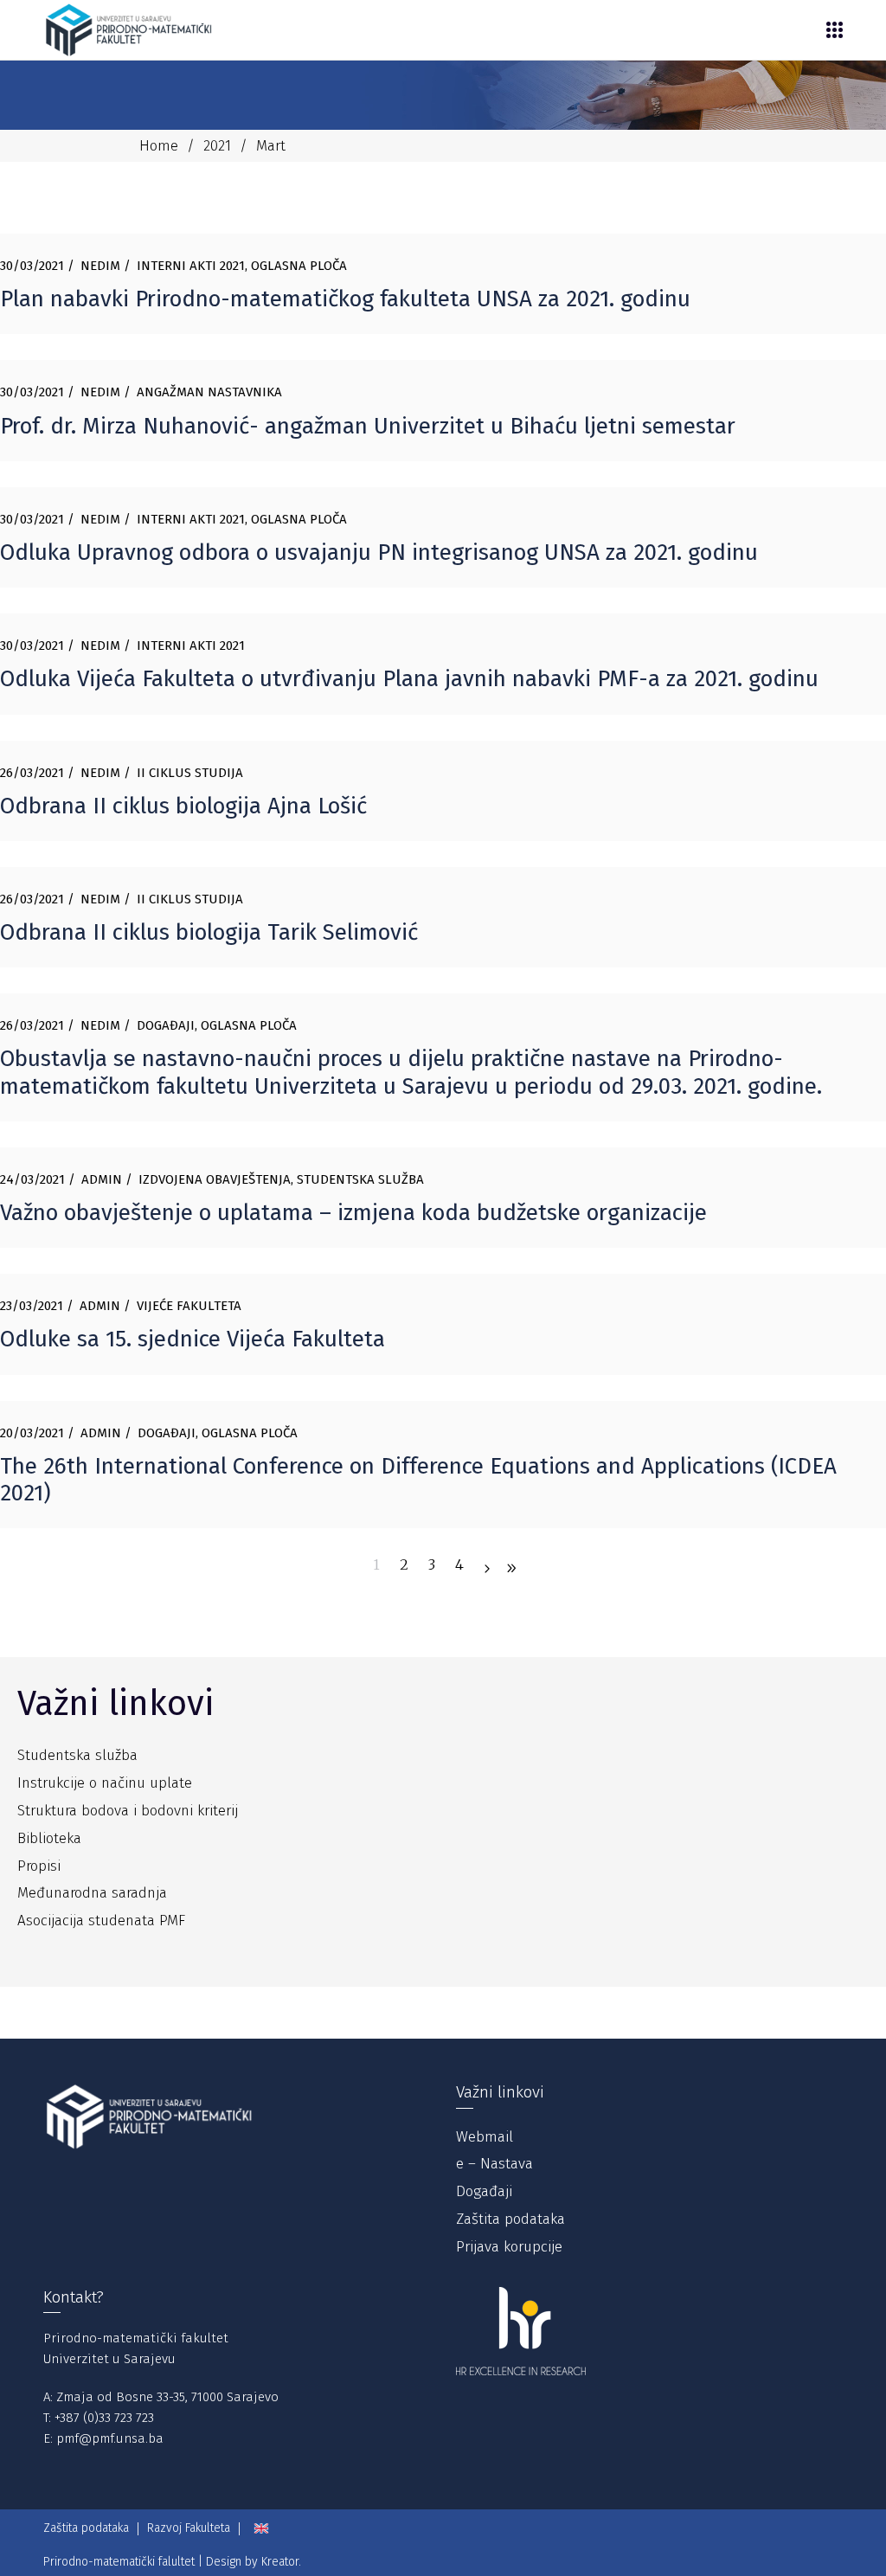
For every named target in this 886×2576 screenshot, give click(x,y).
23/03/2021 (32, 1306)
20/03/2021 (32, 1433)
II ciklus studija (190, 773)
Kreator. (281, 2562)
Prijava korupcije (509, 2247)
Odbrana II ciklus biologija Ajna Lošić (183, 806)
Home (159, 146)
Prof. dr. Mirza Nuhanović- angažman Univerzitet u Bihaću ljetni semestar (368, 426)
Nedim (100, 266)
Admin (102, 1179)
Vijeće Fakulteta (189, 1306)
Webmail (485, 2137)
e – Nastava (494, 2164)
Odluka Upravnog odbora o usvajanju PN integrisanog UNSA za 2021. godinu (379, 552)
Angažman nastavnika (209, 392)
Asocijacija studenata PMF (101, 1921)
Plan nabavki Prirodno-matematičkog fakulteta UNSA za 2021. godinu (345, 299)
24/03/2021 (32, 1179)
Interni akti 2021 (191, 266)
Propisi (39, 1866)
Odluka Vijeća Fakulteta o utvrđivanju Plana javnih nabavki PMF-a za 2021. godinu (409, 679)
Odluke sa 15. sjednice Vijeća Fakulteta (193, 1339)
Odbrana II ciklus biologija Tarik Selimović (209, 932)
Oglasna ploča (299, 266)
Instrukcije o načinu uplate (105, 1783)
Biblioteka (49, 1838)
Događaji (166, 1025)
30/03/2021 (32, 266)
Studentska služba (360, 1179)
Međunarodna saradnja (92, 1893)
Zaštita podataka (510, 2219)
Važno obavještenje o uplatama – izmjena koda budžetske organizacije (353, 1213)
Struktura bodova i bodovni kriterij (128, 1811)
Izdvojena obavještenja (215, 1179)
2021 (217, 146)
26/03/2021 (32, 773)
